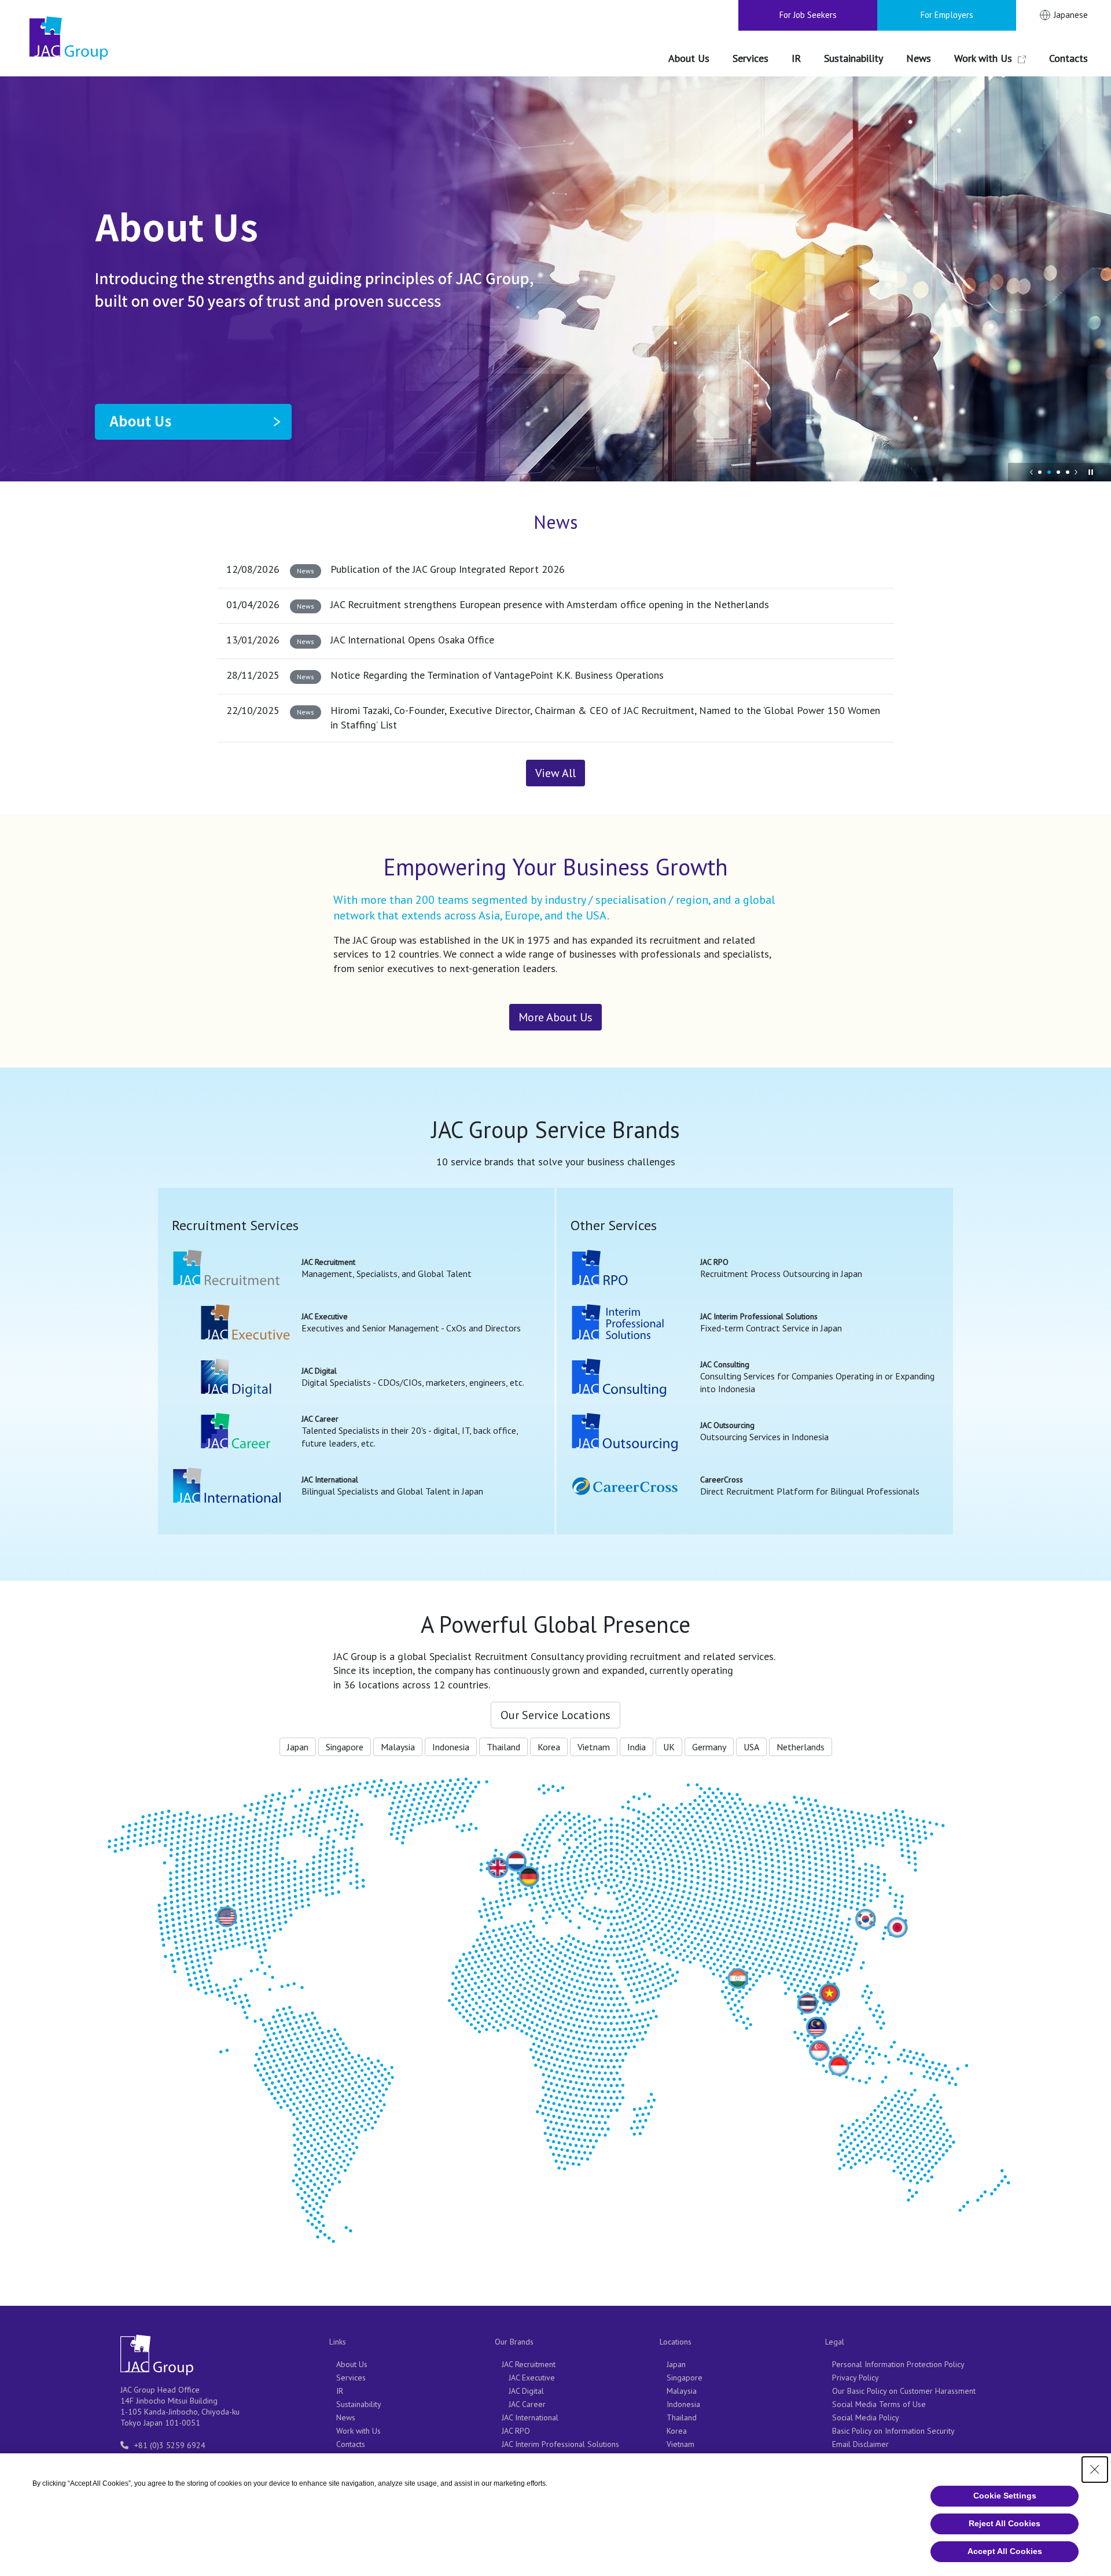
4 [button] (1068, 472)
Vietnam (594, 1747)
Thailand (503, 1747)
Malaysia (398, 1747)
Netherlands (801, 1747)
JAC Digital (526, 2391)
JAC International (530, 2417)
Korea (549, 1747)
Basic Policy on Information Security (893, 2431)
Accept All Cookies (1005, 2551)
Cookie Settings (1005, 2496)
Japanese (1071, 15)
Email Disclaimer (860, 2444)
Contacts (351, 2444)
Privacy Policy (856, 2378)
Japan (298, 1747)
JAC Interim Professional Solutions (560, 2444)
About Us (352, 2364)
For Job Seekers (808, 15)
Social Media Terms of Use (879, 2404)
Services (351, 2378)
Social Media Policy (866, 2417)
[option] (555, 279)
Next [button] (1076, 472)
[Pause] (1091, 472)
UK (669, 1747)
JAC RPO (516, 2431)
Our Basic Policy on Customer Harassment (904, 2391)
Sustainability (359, 2404)
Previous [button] (1032, 472)
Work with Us (358, 2431)
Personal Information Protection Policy (898, 2364)
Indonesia (451, 1747)
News (346, 2417)
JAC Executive (532, 2378)
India (637, 1747)
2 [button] (1049, 472)
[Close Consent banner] (1095, 2470)
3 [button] (1058, 472)
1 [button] (1040, 472)
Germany (709, 1747)
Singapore (345, 1747)
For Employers (947, 15)
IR (340, 2391)
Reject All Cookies (1005, 2523)
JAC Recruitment (529, 2364)
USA (751, 1747)
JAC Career (527, 2404)
